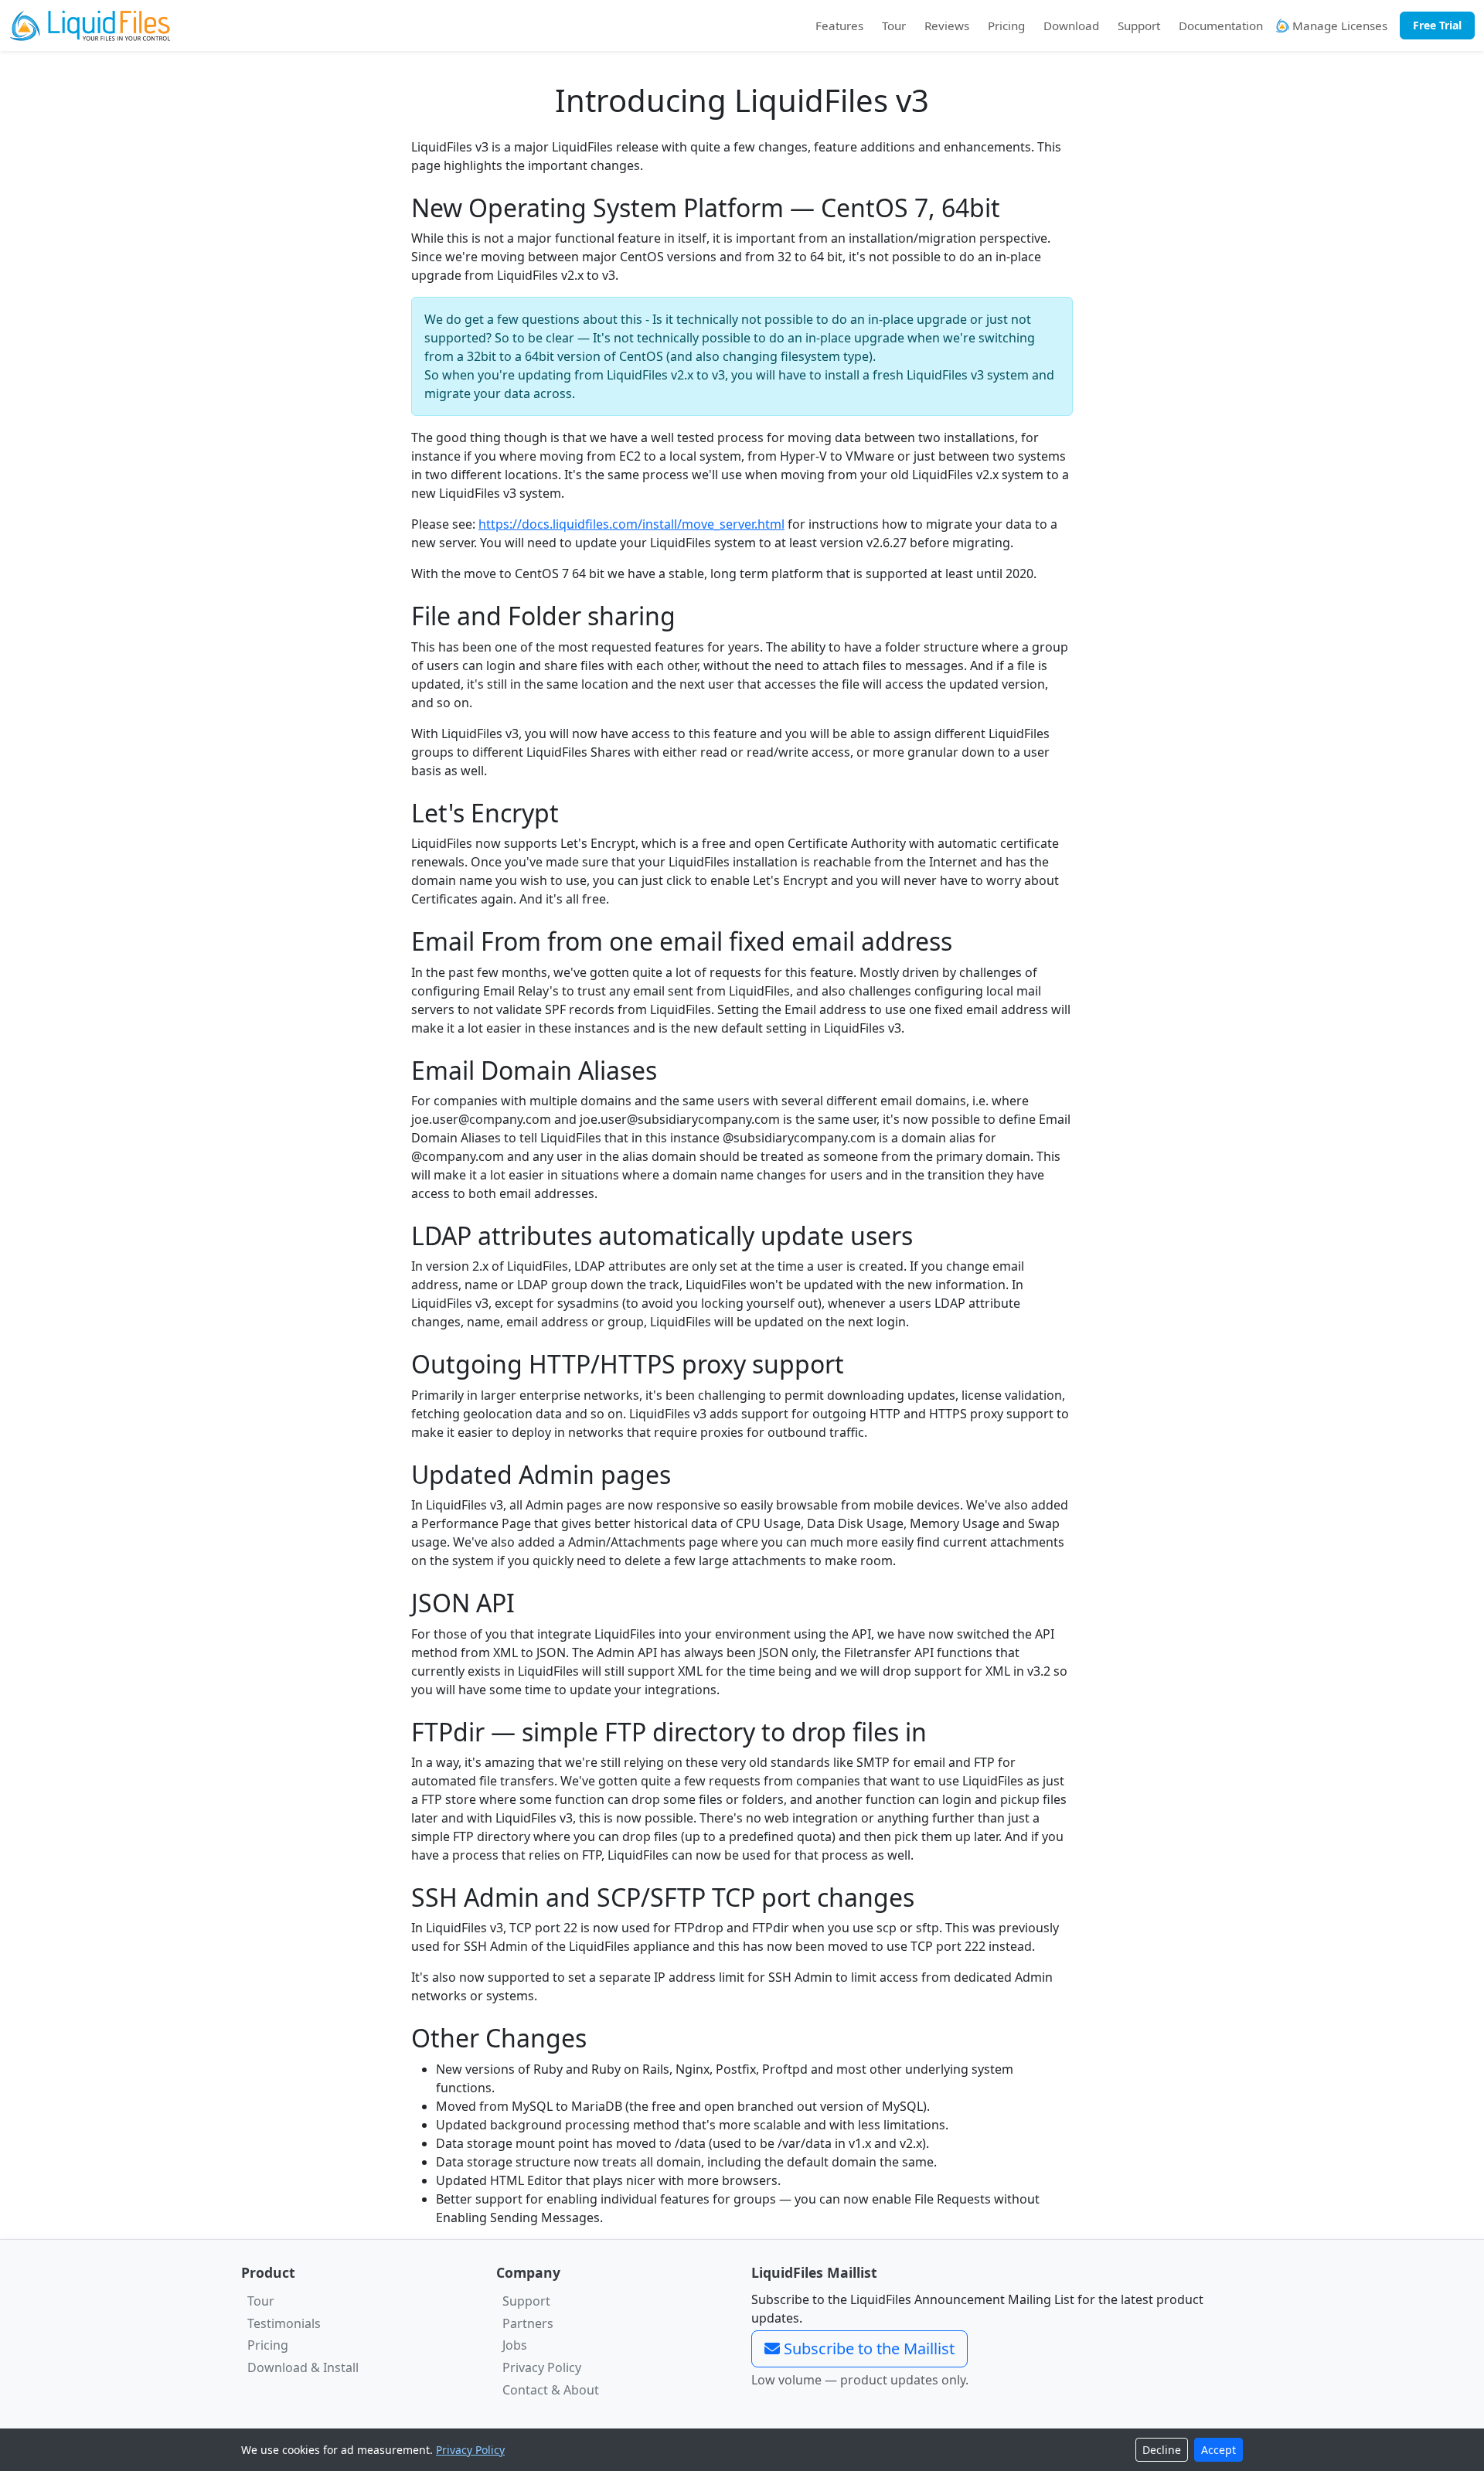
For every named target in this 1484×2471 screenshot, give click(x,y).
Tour (894, 26)
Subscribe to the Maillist (867, 2348)
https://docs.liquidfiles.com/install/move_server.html (631, 524)
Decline (1162, 2450)
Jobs (515, 2345)
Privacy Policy (542, 2367)
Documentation (1221, 26)
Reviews (947, 26)
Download (1071, 26)
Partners (528, 2323)
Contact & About (551, 2390)
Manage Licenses (1338, 26)
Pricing (1006, 26)
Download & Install (303, 2367)
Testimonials (284, 2323)
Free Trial (1437, 25)
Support (1139, 26)
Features (839, 26)
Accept (1219, 2450)
